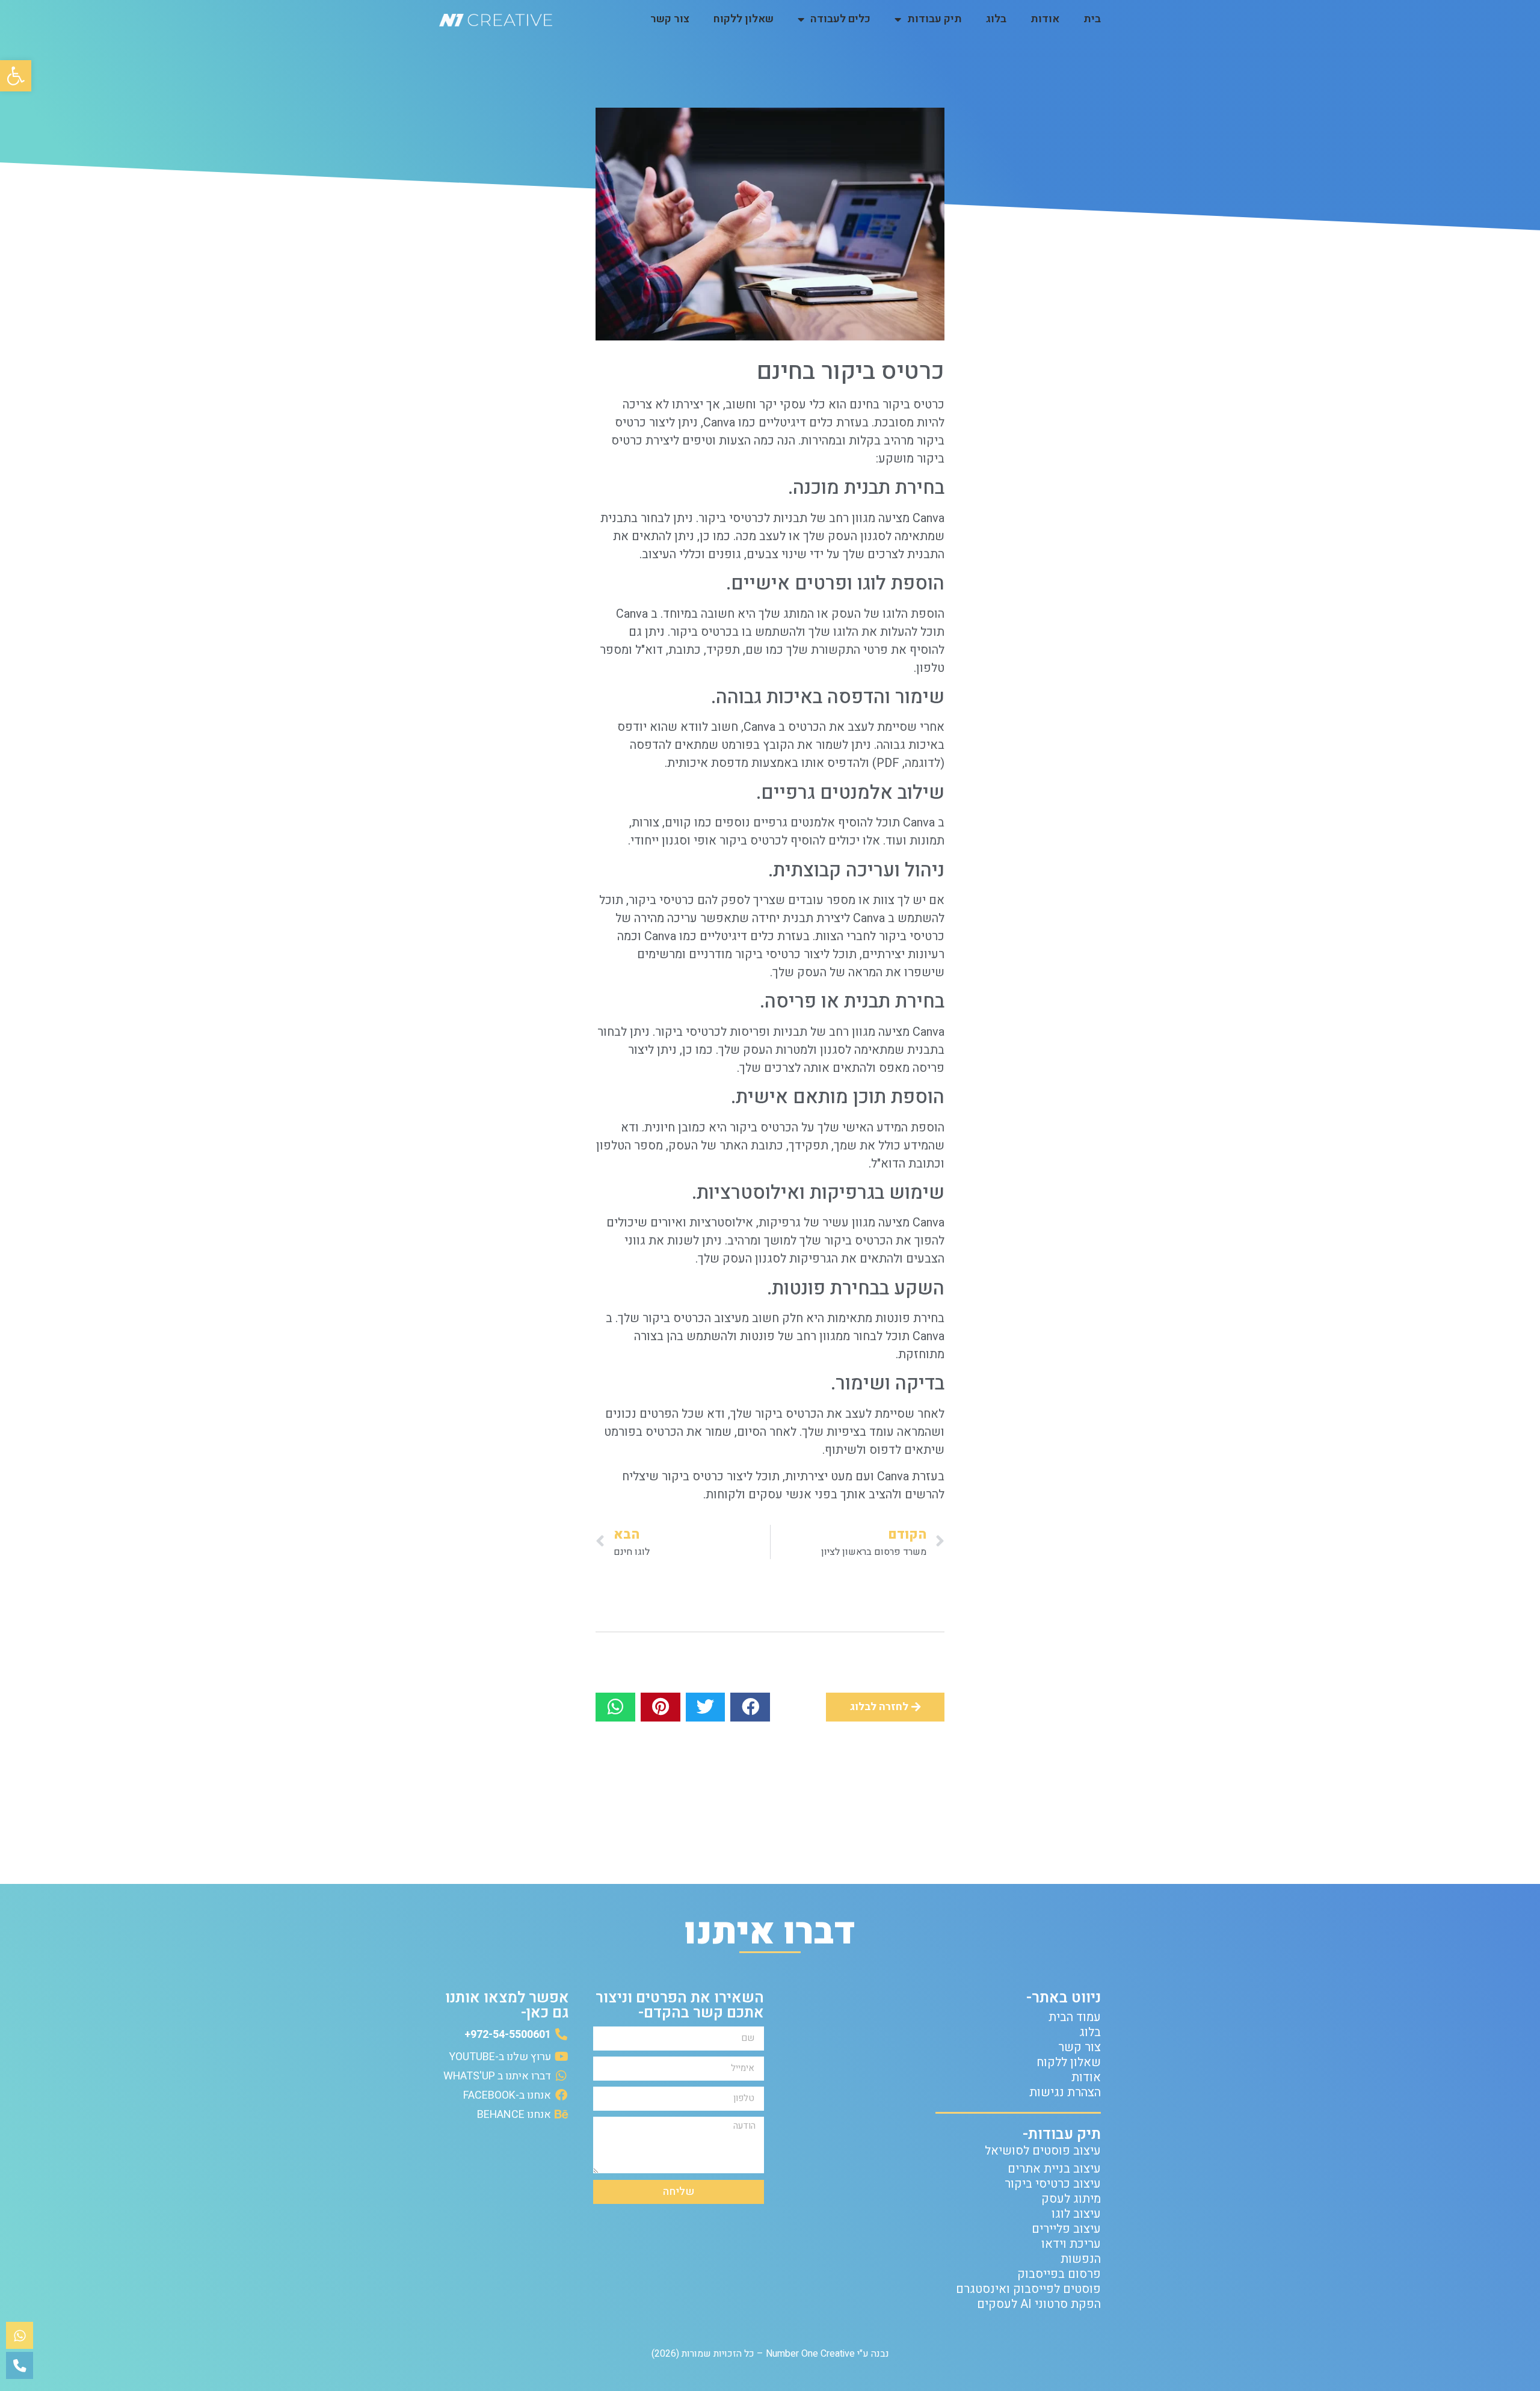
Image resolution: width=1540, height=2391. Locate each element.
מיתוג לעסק (1071, 2199)
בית (1092, 19)
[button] (16, 76)
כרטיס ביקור (750, 841)
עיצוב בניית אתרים (1054, 2169)
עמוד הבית (1075, 2017)
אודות (1045, 19)
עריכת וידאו (1071, 2244)
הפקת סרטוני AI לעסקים (1039, 2304)
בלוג (996, 19)
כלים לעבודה (840, 19)
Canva (929, 1336)
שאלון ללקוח (744, 19)
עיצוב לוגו (1076, 2214)
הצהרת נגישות (1065, 2092)
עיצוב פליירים (1066, 2229)
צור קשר (670, 19)
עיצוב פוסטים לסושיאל (1043, 2151)
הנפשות (1081, 2259)
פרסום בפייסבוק (1059, 2274)
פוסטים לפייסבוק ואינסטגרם (1028, 2289)
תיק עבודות (935, 19)
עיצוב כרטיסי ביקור (1053, 2184)
